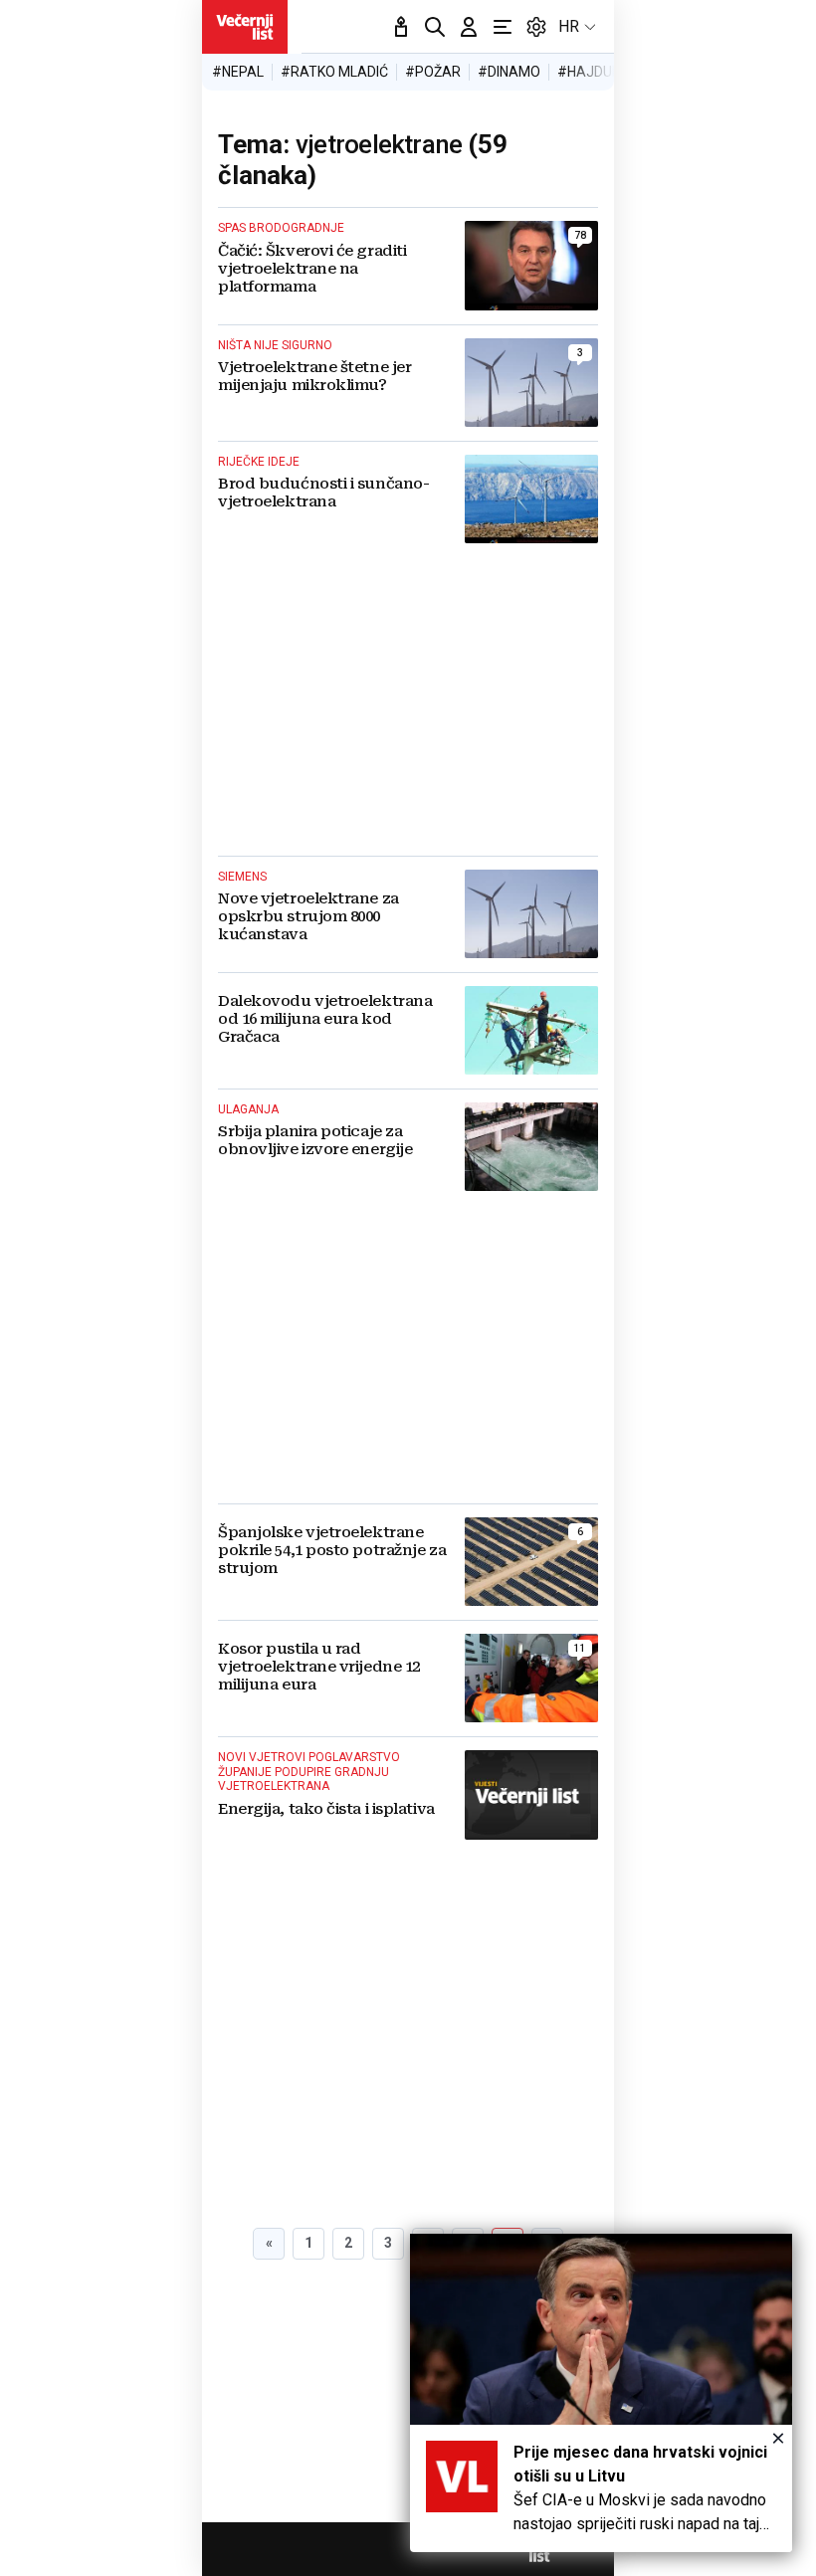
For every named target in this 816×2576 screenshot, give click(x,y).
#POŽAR (433, 72)
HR (569, 26)
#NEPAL (238, 72)
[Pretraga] (435, 27)
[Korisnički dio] (469, 27)
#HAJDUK (589, 72)
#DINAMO (509, 72)
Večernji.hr (245, 27)
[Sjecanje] (401, 27)
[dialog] (601, 2393)
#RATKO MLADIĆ (334, 72)
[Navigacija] (503, 27)
